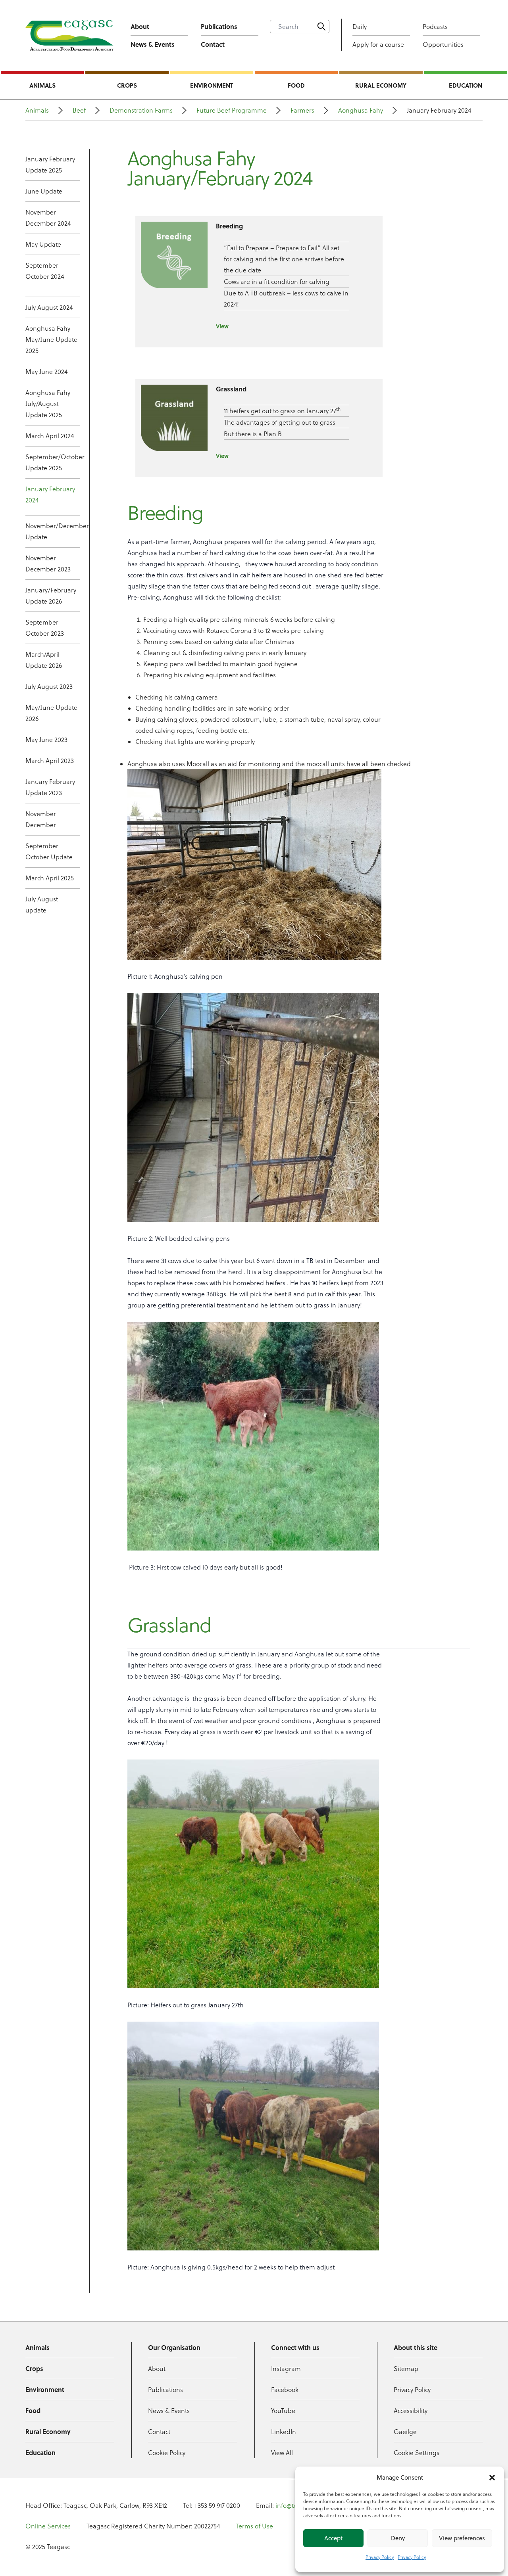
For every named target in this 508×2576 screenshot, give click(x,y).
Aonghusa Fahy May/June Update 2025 (51, 339)
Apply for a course (378, 44)
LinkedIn (284, 2432)
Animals (42, 85)
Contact (213, 44)
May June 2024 (46, 372)
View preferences (462, 2538)
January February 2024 (50, 494)
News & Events (153, 44)
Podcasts (435, 27)
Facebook (285, 2390)
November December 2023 (48, 563)
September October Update (49, 851)
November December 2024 (48, 218)
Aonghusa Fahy (361, 110)
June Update (44, 191)
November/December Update (53, 531)
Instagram (286, 2369)
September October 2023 (45, 628)
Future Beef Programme (232, 110)
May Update (43, 244)
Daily (360, 27)
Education (466, 85)
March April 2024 (50, 436)
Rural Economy (381, 85)
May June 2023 (46, 740)
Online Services (48, 2526)
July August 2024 (49, 307)
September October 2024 (45, 271)
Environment (212, 85)
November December (41, 819)
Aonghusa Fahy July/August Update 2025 (48, 404)
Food (296, 85)
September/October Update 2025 (53, 462)
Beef (79, 110)
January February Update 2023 (50, 787)
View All (282, 2453)
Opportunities (443, 44)
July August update (42, 905)
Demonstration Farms (141, 110)
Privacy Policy (380, 2557)
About (140, 26)
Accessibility (411, 2411)
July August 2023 (49, 686)
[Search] (321, 27)
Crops (127, 85)
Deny (398, 2538)
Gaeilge (405, 2432)
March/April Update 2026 (44, 660)
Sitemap (406, 2369)
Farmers (302, 110)
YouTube (283, 2411)
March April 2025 (50, 878)
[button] (492, 2478)
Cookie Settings (417, 2453)
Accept (333, 2538)
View (222, 326)
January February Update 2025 (50, 165)
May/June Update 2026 (51, 713)
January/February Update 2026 (51, 596)
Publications (219, 26)
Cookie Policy (167, 2453)
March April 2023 (50, 761)
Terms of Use (254, 2526)
